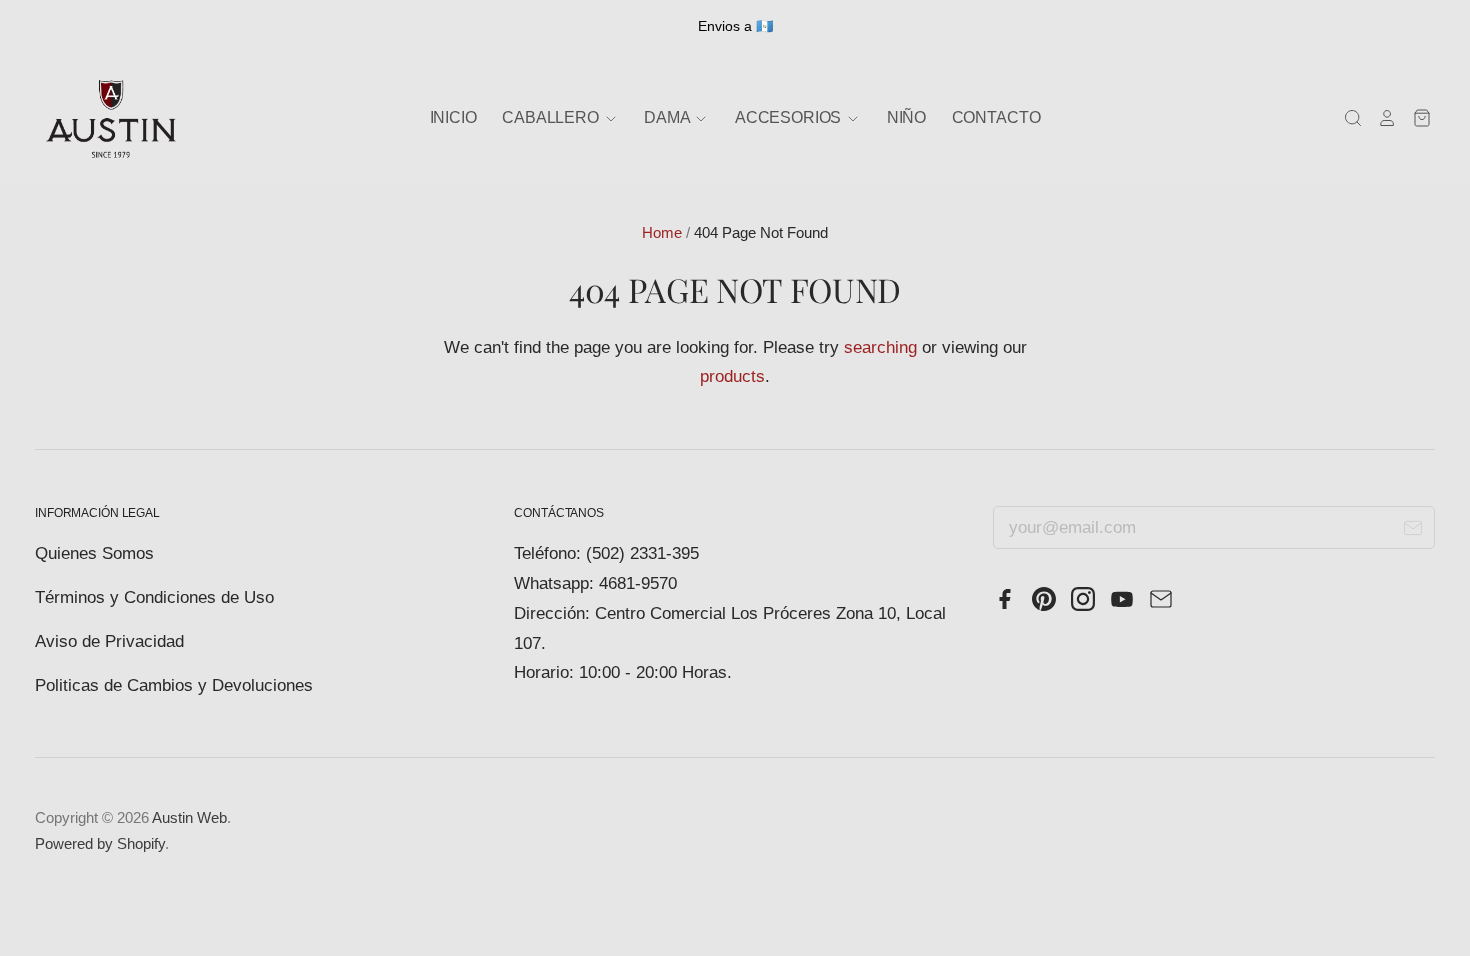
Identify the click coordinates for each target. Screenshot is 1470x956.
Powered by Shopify (100, 844)
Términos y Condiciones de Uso (154, 597)
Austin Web (189, 818)
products (732, 376)
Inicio (453, 117)
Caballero (552, 117)
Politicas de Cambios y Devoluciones (174, 685)
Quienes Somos (94, 553)
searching (880, 347)
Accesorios (790, 117)
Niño (906, 117)
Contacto (996, 117)
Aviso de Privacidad (109, 641)
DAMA (668, 117)
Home (662, 233)
